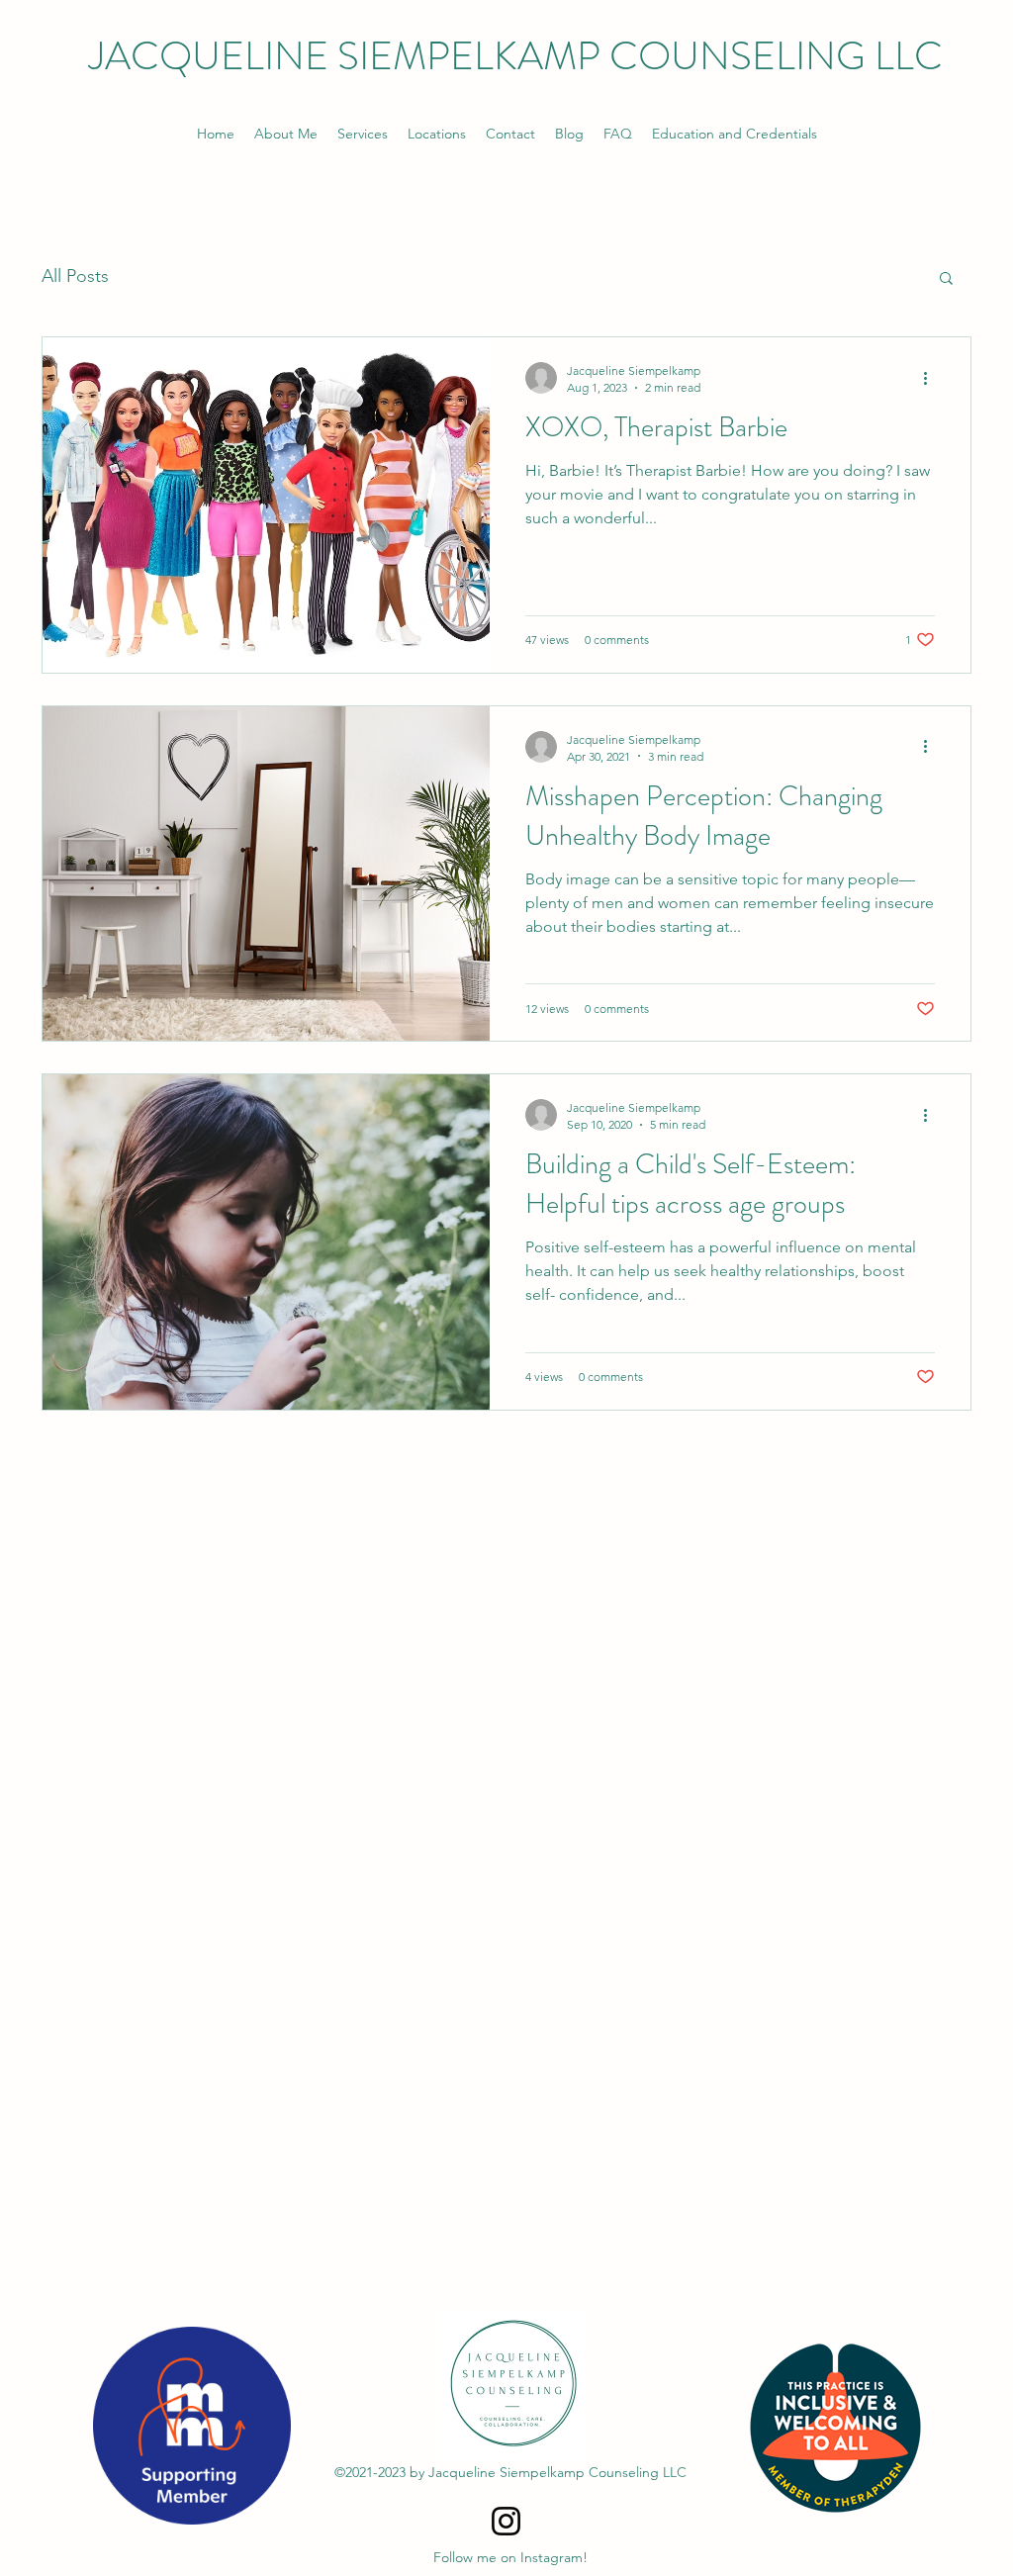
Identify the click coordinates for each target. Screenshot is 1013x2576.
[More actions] (932, 378)
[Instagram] (506, 2521)
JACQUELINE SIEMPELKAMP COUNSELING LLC (516, 56)
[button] (946, 279)
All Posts (75, 276)
